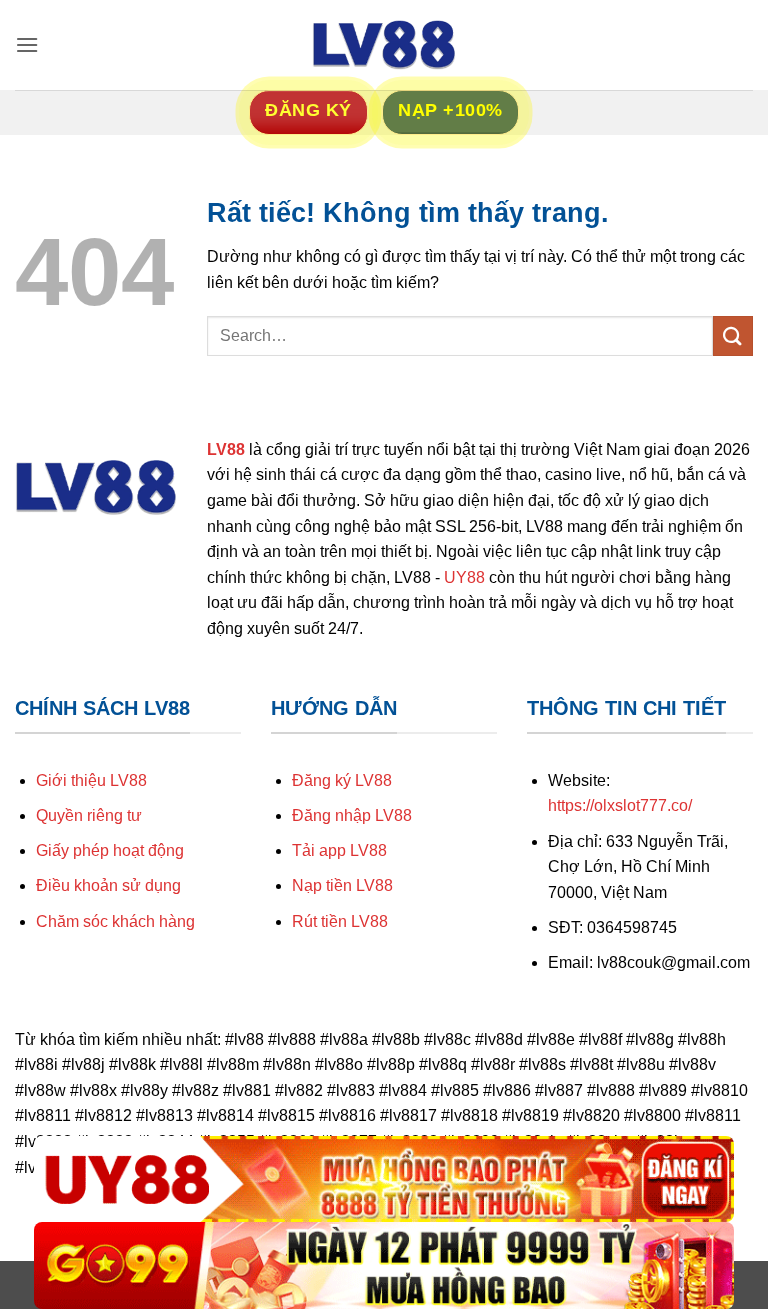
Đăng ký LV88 (342, 780)
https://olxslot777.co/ (620, 805)
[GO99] (384, 1265)
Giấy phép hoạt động (110, 850)
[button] (27, 44)
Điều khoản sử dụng (108, 885)
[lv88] (384, 45)
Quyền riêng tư (89, 815)
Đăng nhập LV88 (352, 815)
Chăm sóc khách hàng (115, 921)
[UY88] (384, 1179)
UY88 (464, 577)
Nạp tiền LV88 (342, 885)
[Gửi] (733, 335)
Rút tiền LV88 (340, 921)
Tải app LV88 (339, 850)
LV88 (226, 449)
